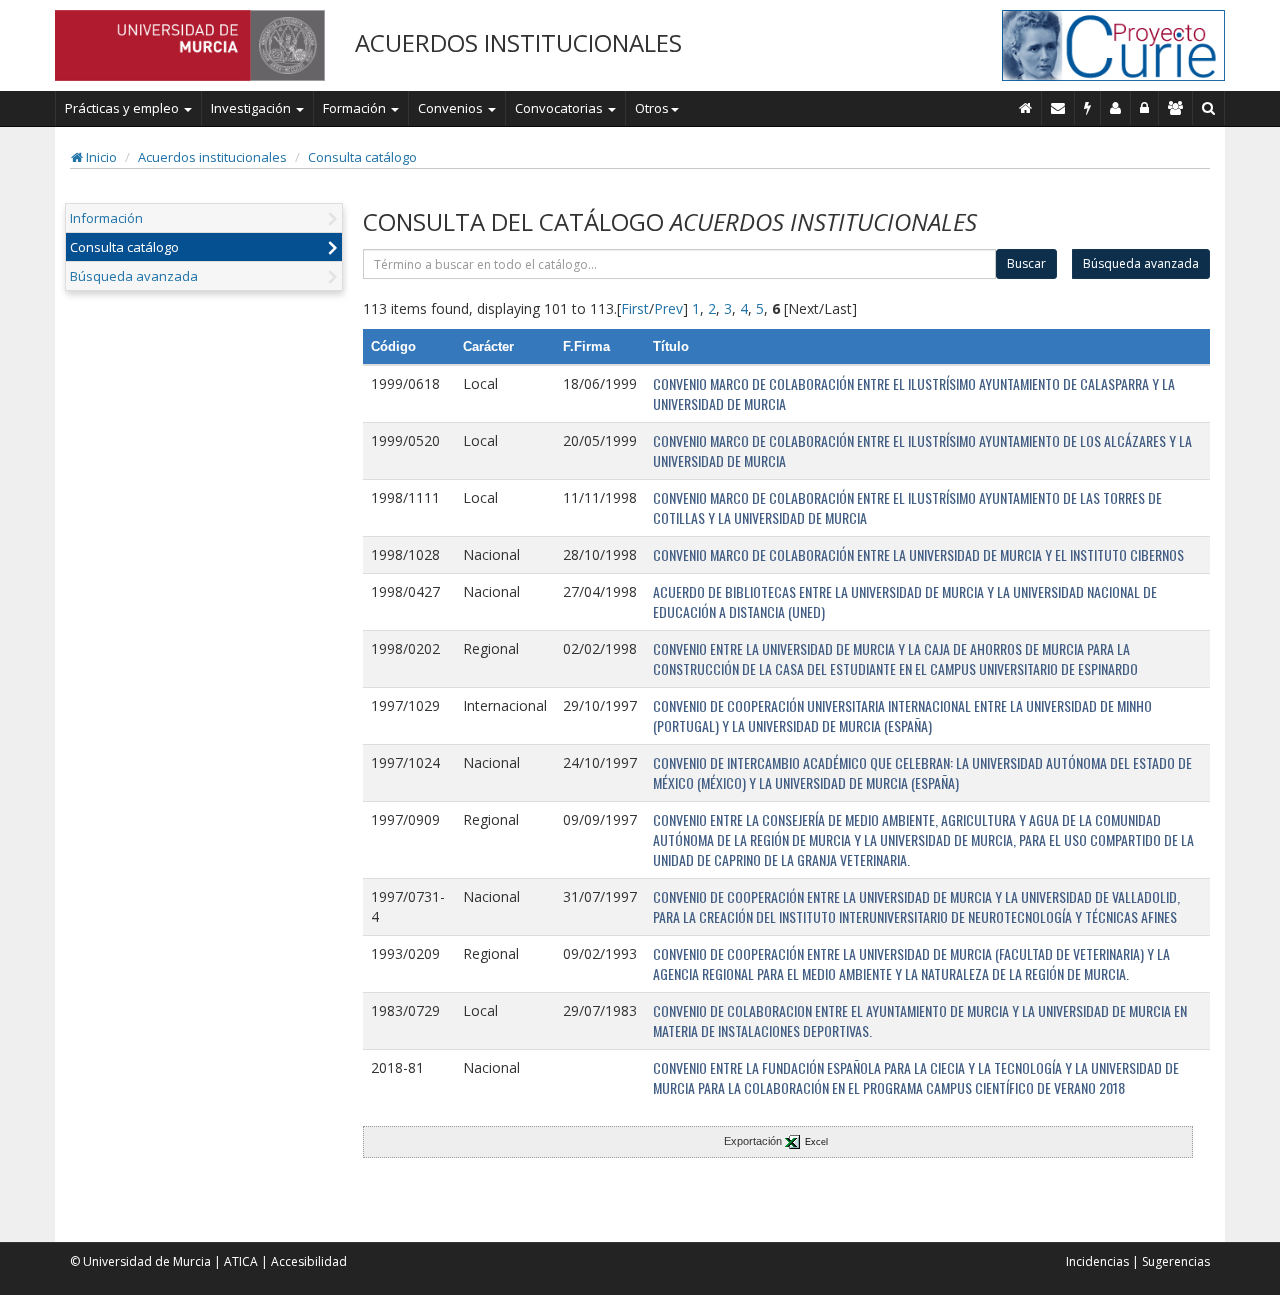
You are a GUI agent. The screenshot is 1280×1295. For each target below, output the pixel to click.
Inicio (100, 157)
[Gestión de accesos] (1176, 108)
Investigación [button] (252, 108)
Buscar (1026, 263)
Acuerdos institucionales (212, 157)
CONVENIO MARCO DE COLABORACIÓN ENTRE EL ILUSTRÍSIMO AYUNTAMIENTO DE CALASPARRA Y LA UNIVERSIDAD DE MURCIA (914, 393)
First (635, 308)
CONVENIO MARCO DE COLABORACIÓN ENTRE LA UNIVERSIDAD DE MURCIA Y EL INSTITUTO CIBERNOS (918, 554)
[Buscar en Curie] (1209, 108)
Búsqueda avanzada (134, 276)
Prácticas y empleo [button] (123, 108)
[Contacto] (1058, 108)
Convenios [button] (452, 108)
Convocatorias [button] (560, 108)
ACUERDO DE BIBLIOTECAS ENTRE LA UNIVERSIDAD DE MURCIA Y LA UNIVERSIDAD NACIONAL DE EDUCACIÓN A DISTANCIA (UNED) (905, 601)
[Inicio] (1026, 108)
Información (106, 218)
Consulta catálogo (362, 157)
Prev (668, 308)
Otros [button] (652, 108)
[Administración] (1145, 108)
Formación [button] (356, 108)
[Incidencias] (1088, 108)
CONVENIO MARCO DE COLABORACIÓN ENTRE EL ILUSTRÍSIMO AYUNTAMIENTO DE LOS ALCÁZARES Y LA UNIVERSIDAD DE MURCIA (922, 450)
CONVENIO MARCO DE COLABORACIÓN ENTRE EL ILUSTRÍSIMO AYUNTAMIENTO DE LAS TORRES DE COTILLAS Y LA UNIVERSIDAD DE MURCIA (907, 507)
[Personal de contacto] (1116, 108)
